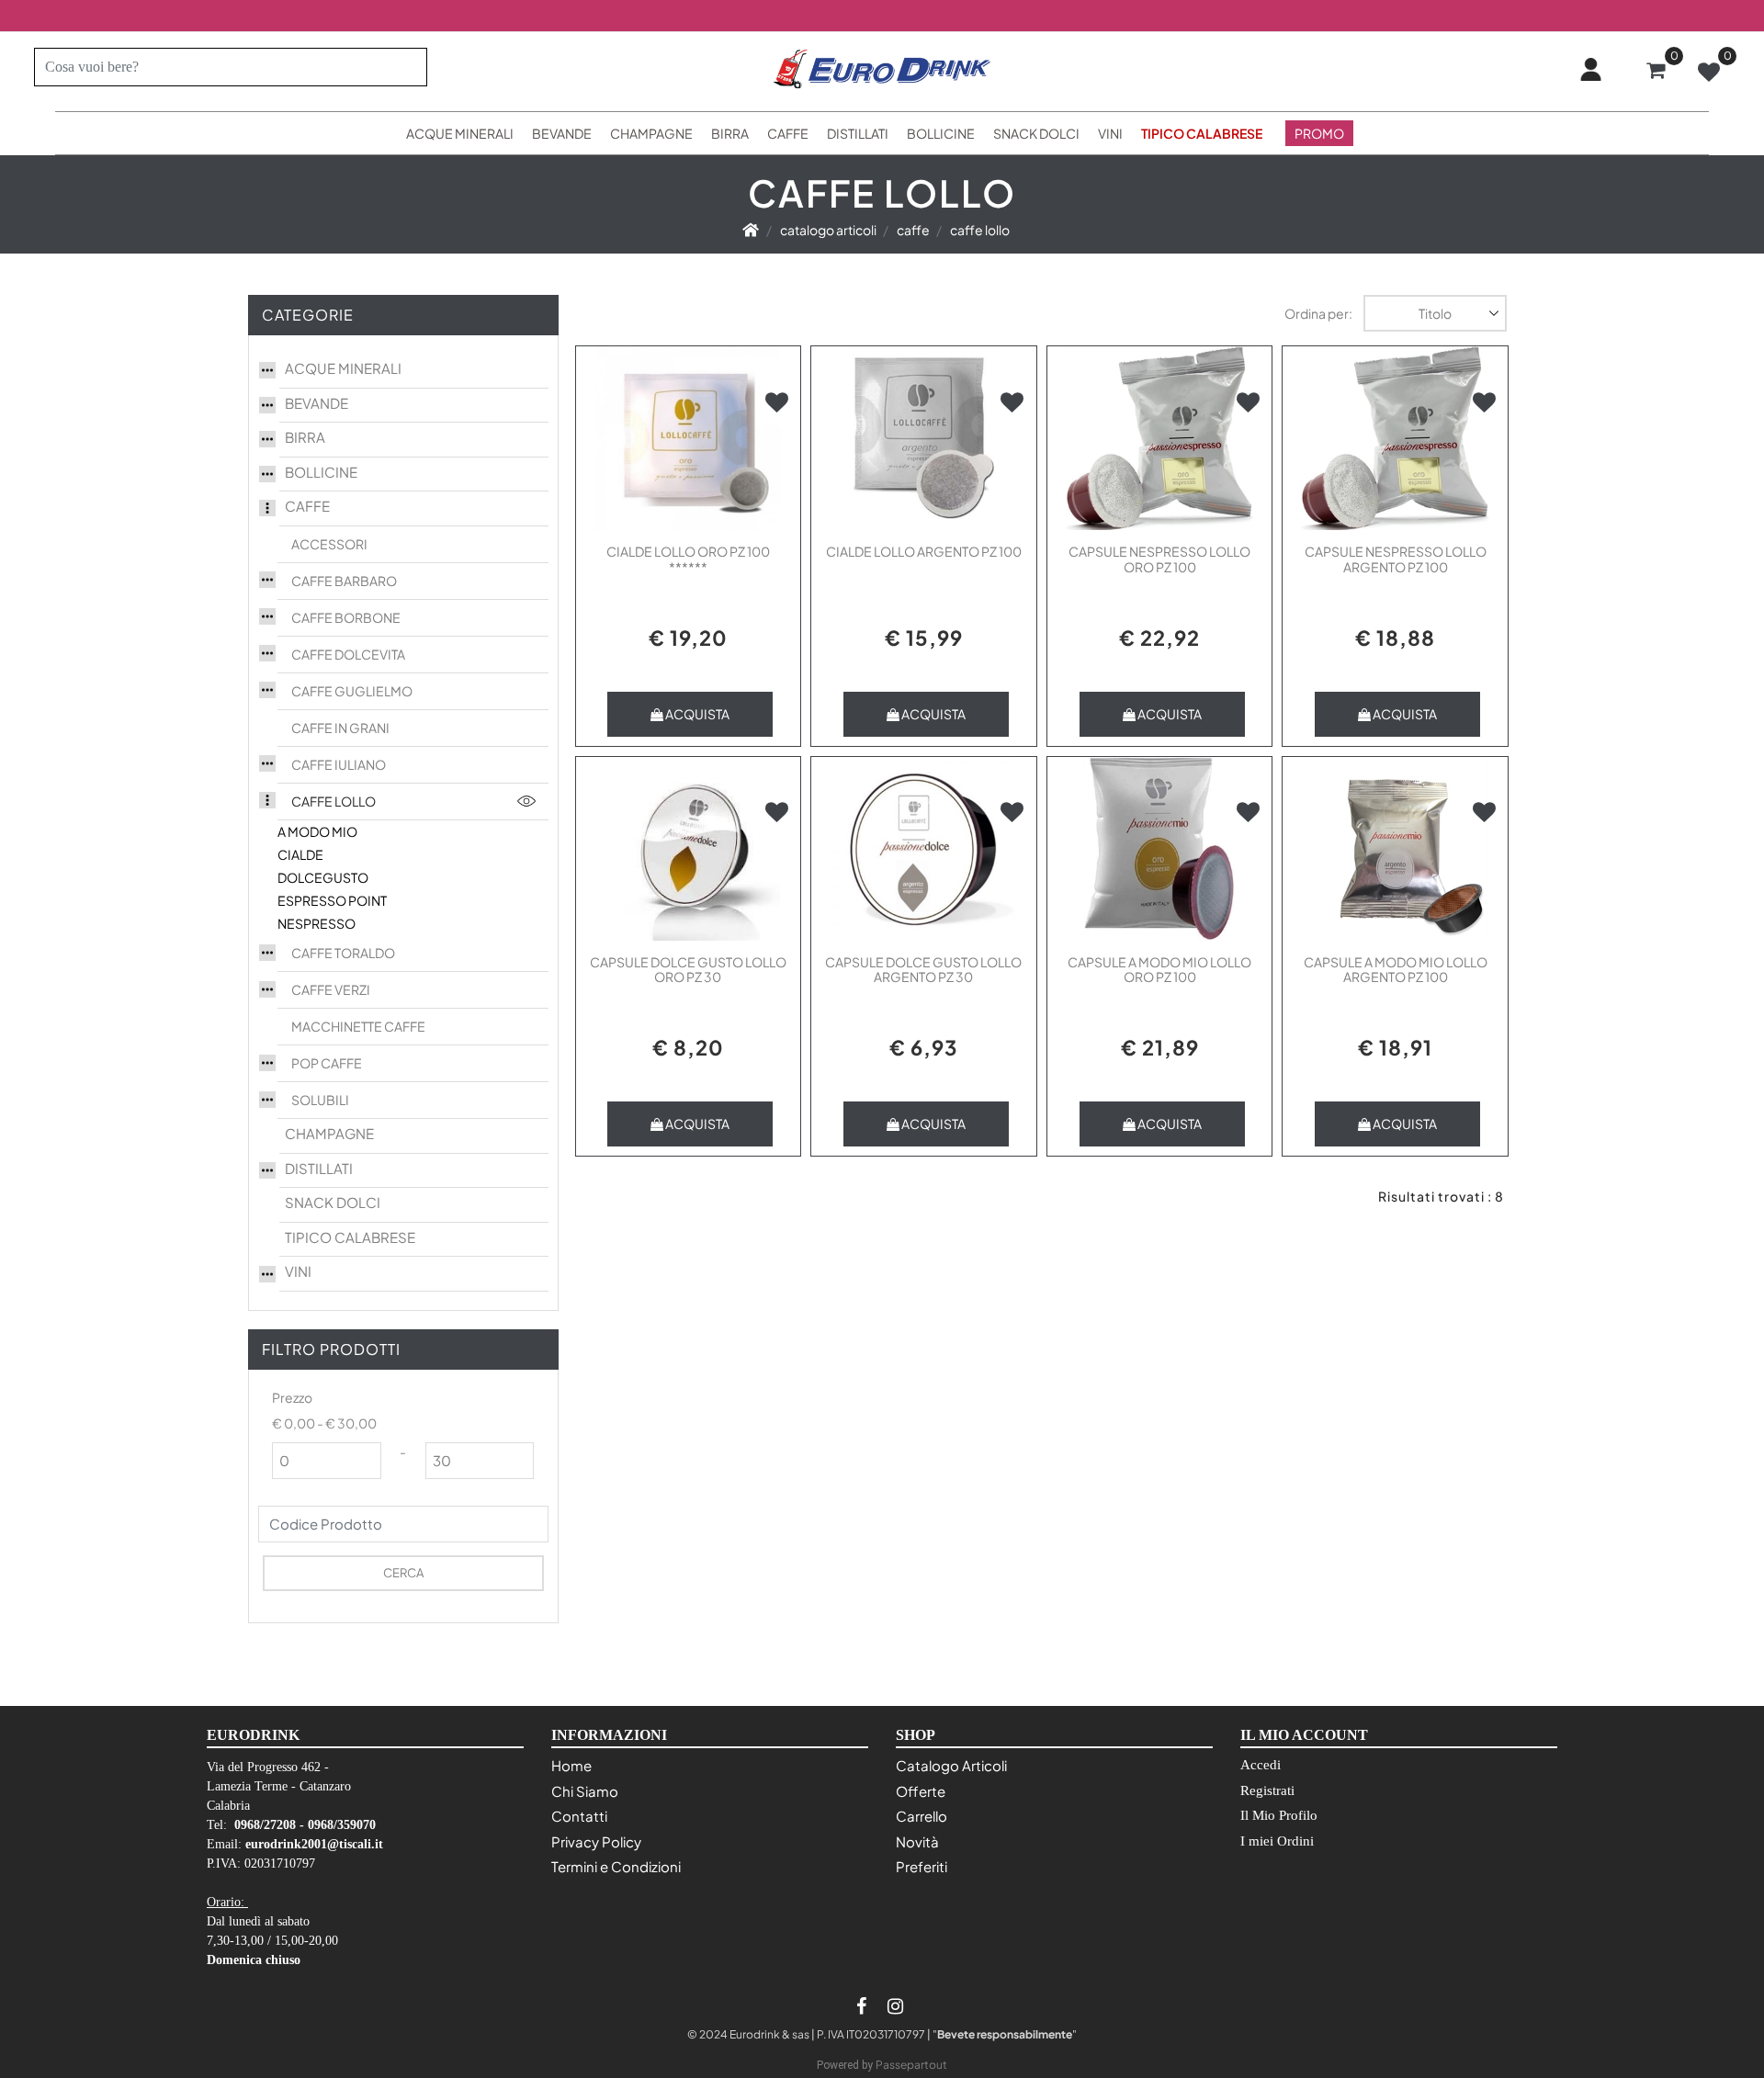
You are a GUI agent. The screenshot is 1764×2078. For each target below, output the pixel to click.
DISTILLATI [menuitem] (858, 133)
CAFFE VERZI (331, 989)
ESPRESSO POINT (332, 900)
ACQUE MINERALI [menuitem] (460, 133)
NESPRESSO (317, 923)
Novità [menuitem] (917, 1841)
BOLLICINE (321, 472)
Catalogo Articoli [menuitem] (951, 1765)
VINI (298, 1271)
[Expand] (267, 367)
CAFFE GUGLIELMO (352, 691)
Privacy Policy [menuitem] (596, 1841)
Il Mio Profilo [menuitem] (1279, 1815)
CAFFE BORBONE (346, 617)
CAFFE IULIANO (339, 764)
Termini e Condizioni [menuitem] (616, 1866)
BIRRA (305, 437)
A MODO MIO (317, 831)
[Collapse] (267, 505)
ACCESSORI (329, 544)
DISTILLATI (319, 1168)
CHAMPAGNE (329, 1133)
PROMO (1319, 133)
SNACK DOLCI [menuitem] (1036, 133)
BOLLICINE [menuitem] (941, 133)
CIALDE (300, 854)
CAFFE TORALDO (343, 953)
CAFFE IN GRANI (340, 728)
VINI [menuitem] (1110, 133)
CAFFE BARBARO (344, 581)
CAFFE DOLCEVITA (348, 654)
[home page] (751, 230)
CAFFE (307, 506)
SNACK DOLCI (333, 1202)
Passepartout (911, 2065)
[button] (406, 67)
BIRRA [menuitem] (730, 133)
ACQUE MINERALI (343, 368)
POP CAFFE (327, 1063)
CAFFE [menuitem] (788, 133)
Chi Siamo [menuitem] (585, 1791)
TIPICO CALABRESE (350, 1237)
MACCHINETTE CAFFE (358, 1026)
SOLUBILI (320, 1100)
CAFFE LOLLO (334, 801)
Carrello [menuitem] (922, 1816)
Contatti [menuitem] (579, 1816)
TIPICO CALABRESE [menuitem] (1202, 133)
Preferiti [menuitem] (922, 1866)
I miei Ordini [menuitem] (1277, 1841)
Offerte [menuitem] (921, 1791)
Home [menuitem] (571, 1765)
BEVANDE (317, 403)
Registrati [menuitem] (1267, 1790)
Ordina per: (1318, 313)
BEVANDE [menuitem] (562, 133)
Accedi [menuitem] (1261, 1765)
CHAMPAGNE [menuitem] (651, 133)
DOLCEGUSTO (323, 877)
